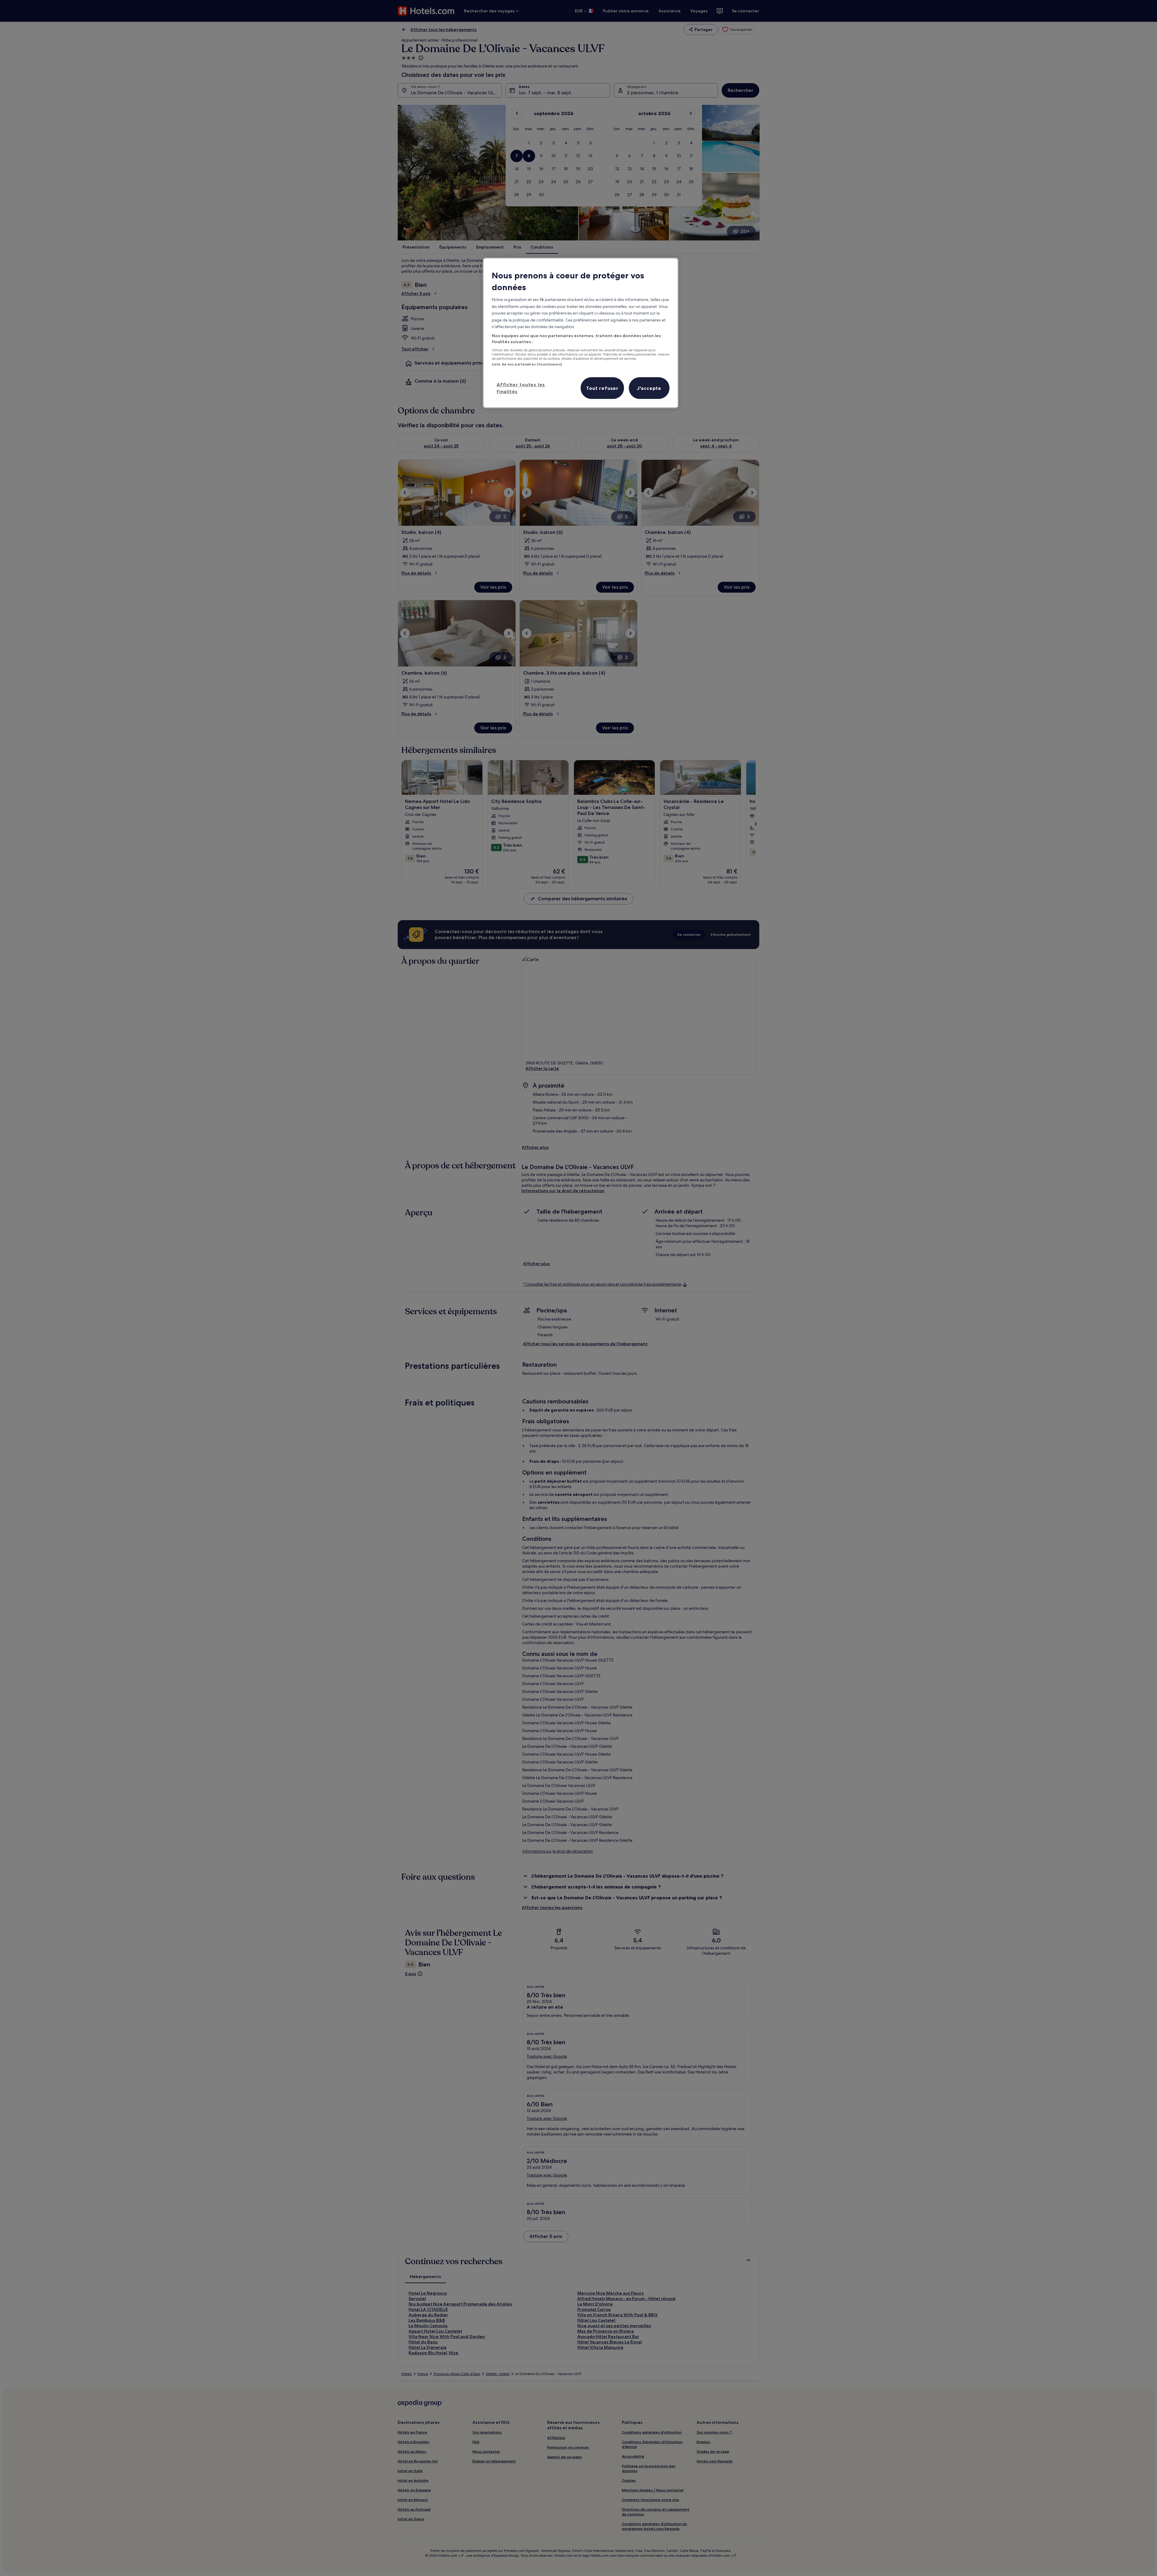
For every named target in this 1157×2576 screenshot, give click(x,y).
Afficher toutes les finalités (521, 388)
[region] (581, 333)
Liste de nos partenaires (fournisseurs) (527, 364)
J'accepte (649, 388)
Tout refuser (602, 388)
